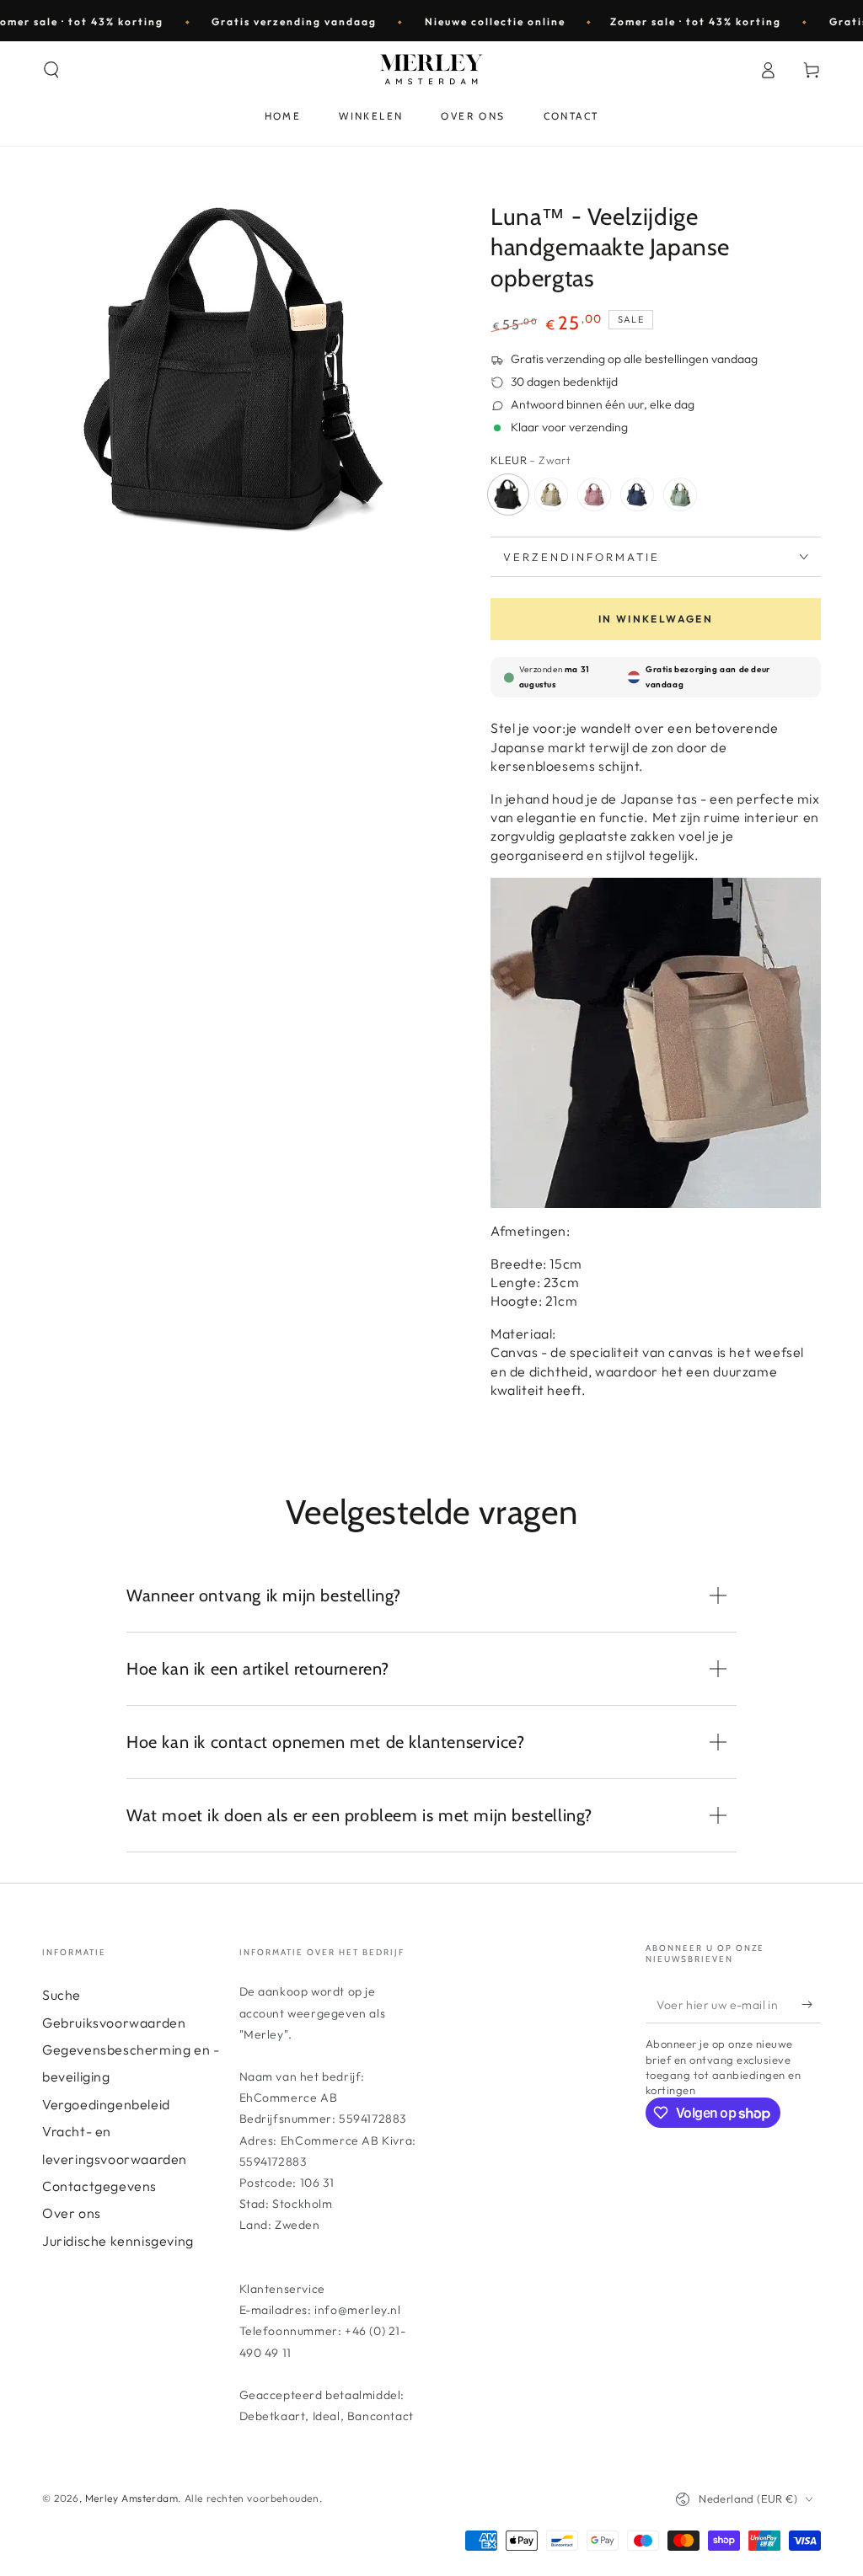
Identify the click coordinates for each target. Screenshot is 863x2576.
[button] (51, 70)
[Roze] (594, 494)
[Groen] (680, 494)
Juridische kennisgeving (118, 2241)
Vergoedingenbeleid (106, 2104)
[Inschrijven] (811, 2004)
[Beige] (551, 494)
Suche (62, 1995)
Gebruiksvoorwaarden (114, 2023)
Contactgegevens (99, 2186)
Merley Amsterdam (132, 2498)
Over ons (72, 2213)
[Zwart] (508, 494)
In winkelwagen (656, 619)
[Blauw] (637, 494)
